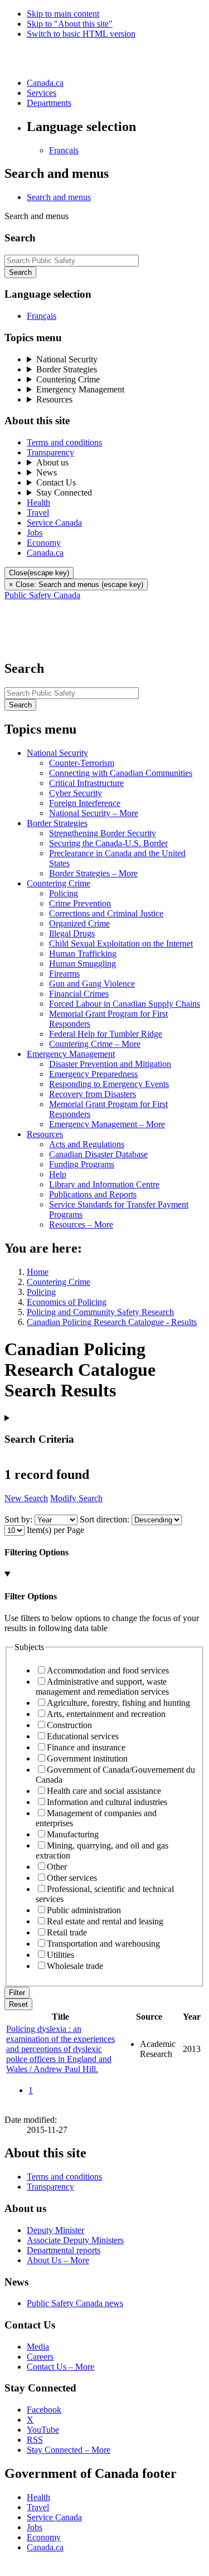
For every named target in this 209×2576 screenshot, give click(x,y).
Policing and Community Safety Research (100, 1312)
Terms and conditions (64, 2177)
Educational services (83, 1736)
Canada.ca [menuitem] (45, 553)
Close (39, 573)
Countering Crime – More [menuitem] (95, 1044)
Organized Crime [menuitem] (79, 923)
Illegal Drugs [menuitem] (72, 933)
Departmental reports (64, 2250)
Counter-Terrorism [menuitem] (82, 763)
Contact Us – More (60, 2367)
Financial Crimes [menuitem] (79, 994)
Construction (69, 1725)
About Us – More (58, 2260)
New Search (26, 1498)
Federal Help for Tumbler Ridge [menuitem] (106, 1034)
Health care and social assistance (104, 1791)
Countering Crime (59, 1282)
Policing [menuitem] (64, 893)
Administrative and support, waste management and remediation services (102, 1687)
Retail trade (67, 1932)
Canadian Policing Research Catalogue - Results (112, 1322)
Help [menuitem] (58, 1174)
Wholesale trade (75, 1966)
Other (57, 1867)
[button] (59, 197)
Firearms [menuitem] (64, 974)
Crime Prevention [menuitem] (80, 903)
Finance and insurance (86, 1747)
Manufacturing (73, 1834)
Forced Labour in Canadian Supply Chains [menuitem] (125, 1004)
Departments (49, 103)
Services (42, 93)
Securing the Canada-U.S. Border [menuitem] (108, 843)
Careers (40, 2357)
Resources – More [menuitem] (81, 1224)
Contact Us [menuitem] (56, 482)
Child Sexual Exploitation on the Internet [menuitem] (121, 943)
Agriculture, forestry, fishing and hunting (118, 1703)
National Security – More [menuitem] (94, 813)
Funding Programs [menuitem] (82, 1164)
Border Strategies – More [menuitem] (93, 873)
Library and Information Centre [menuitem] (104, 1184)
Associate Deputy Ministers (75, 2240)
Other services (72, 1878)
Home (38, 1272)
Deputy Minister (55, 2230)
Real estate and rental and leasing (105, 1921)
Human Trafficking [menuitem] (83, 954)
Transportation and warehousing (103, 1944)
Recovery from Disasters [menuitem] (93, 1094)
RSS (35, 2440)
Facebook (44, 2410)
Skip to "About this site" (70, 24)
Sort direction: (104, 1519)
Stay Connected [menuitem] (64, 493)
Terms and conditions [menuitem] (64, 442)
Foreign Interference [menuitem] (85, 803)
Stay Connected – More (69, 2450)
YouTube (43, 2430)
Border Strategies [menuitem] (67, 369)
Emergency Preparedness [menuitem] (93, 1074)
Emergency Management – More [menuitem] (107, 1124)
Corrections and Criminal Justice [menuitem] (106, 913)
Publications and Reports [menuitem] (93, 1194)
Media (38, 2347)
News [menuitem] (47, 472)
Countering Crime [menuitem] (68, 379)
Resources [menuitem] (54, 399)
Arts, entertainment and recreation (106, 1714)
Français (64, 150)
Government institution (87, 1758)
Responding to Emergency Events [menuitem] (109, 1084)
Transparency (50, 2187)
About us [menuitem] (52, 462)
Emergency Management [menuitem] (80, 389)
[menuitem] (38, 503)
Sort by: (18, 1519)
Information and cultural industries (107, 1802)
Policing (41, 1292)
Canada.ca (45, 83)
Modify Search (76, 1498)
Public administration (84, 1910)
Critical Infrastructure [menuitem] (86, 783)
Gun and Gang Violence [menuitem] (92, 984)
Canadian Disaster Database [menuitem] (98, 1154)
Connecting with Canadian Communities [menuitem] (121, 773)
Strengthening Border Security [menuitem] (103, 833)
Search (20, 272)
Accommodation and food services (108, 1670)
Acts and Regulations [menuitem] (87, 1144)
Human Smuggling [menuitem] (82, 964)
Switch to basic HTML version (81, 34)
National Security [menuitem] (67, 359)
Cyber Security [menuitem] (76, 793)
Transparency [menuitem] (50, 452)
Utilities (60, 1955)
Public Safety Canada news (75, 2303)
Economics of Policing (67, 1302)
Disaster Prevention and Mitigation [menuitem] (110, 1064)
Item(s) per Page (55, 1530)
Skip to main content (63, 14)
